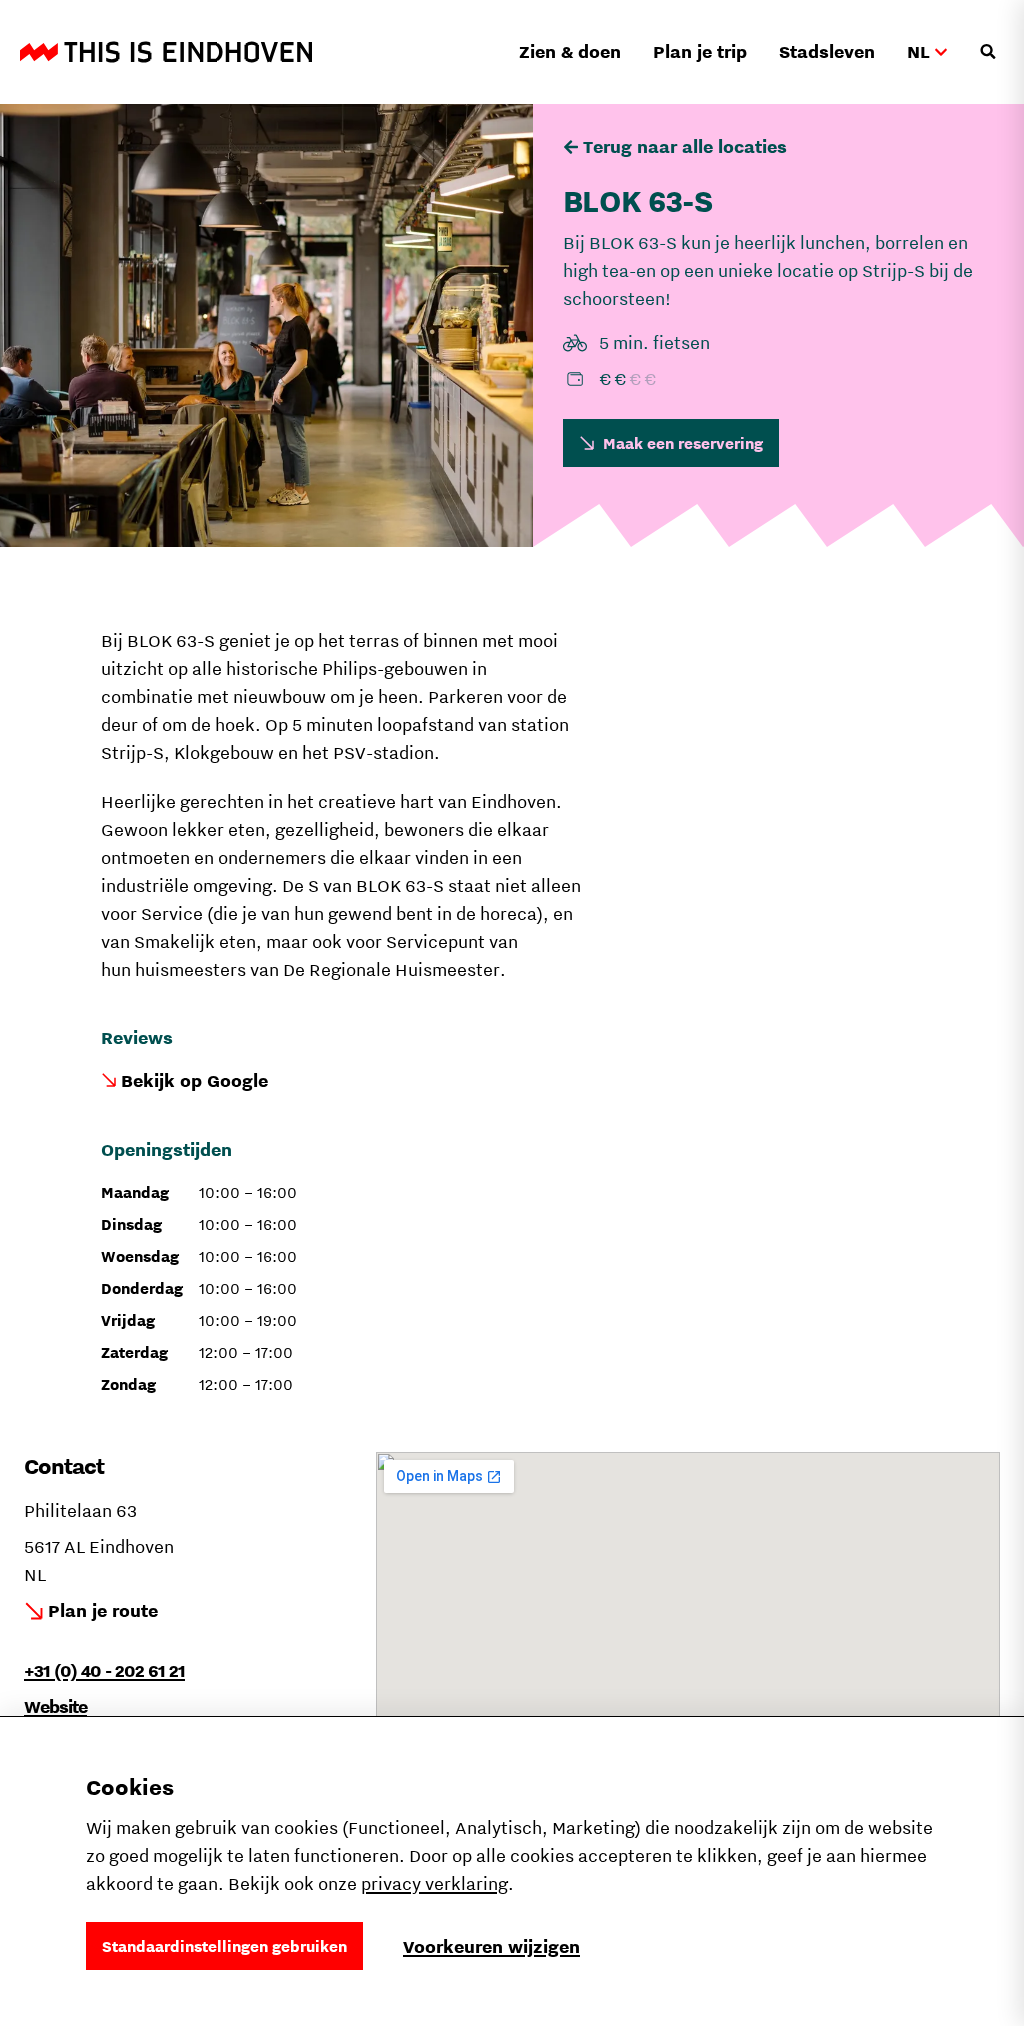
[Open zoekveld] (988, 52)
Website (55, 1706)
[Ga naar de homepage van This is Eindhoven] (166, 52)
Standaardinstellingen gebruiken (224, 1946)
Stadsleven (827, 51)
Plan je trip (700, 51)
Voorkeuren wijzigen (491, 1946)
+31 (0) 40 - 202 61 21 (104, 1670)
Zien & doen (570, 51)
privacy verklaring (434, 1883)
